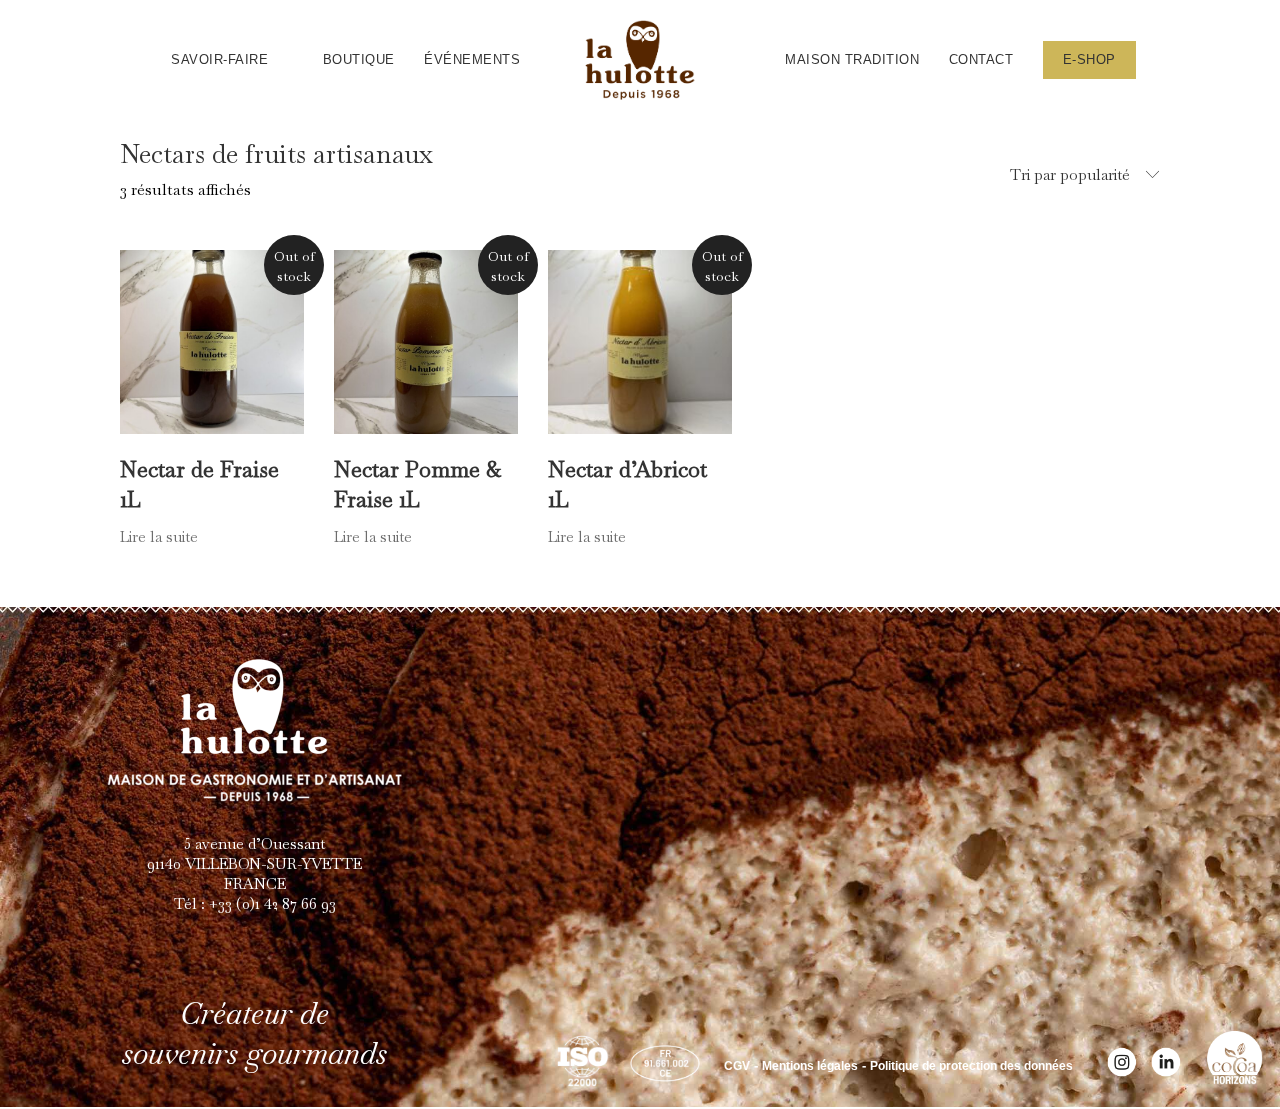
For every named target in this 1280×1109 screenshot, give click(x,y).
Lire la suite (159, 536)
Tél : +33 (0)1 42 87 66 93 (255, 903)
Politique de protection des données (971, 1066)
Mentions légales (810, 1066)
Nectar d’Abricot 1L (627, 484)
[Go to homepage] (640, 60)
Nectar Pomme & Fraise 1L (417, 484)
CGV (737, 1066)
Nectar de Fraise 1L (199, 484)
